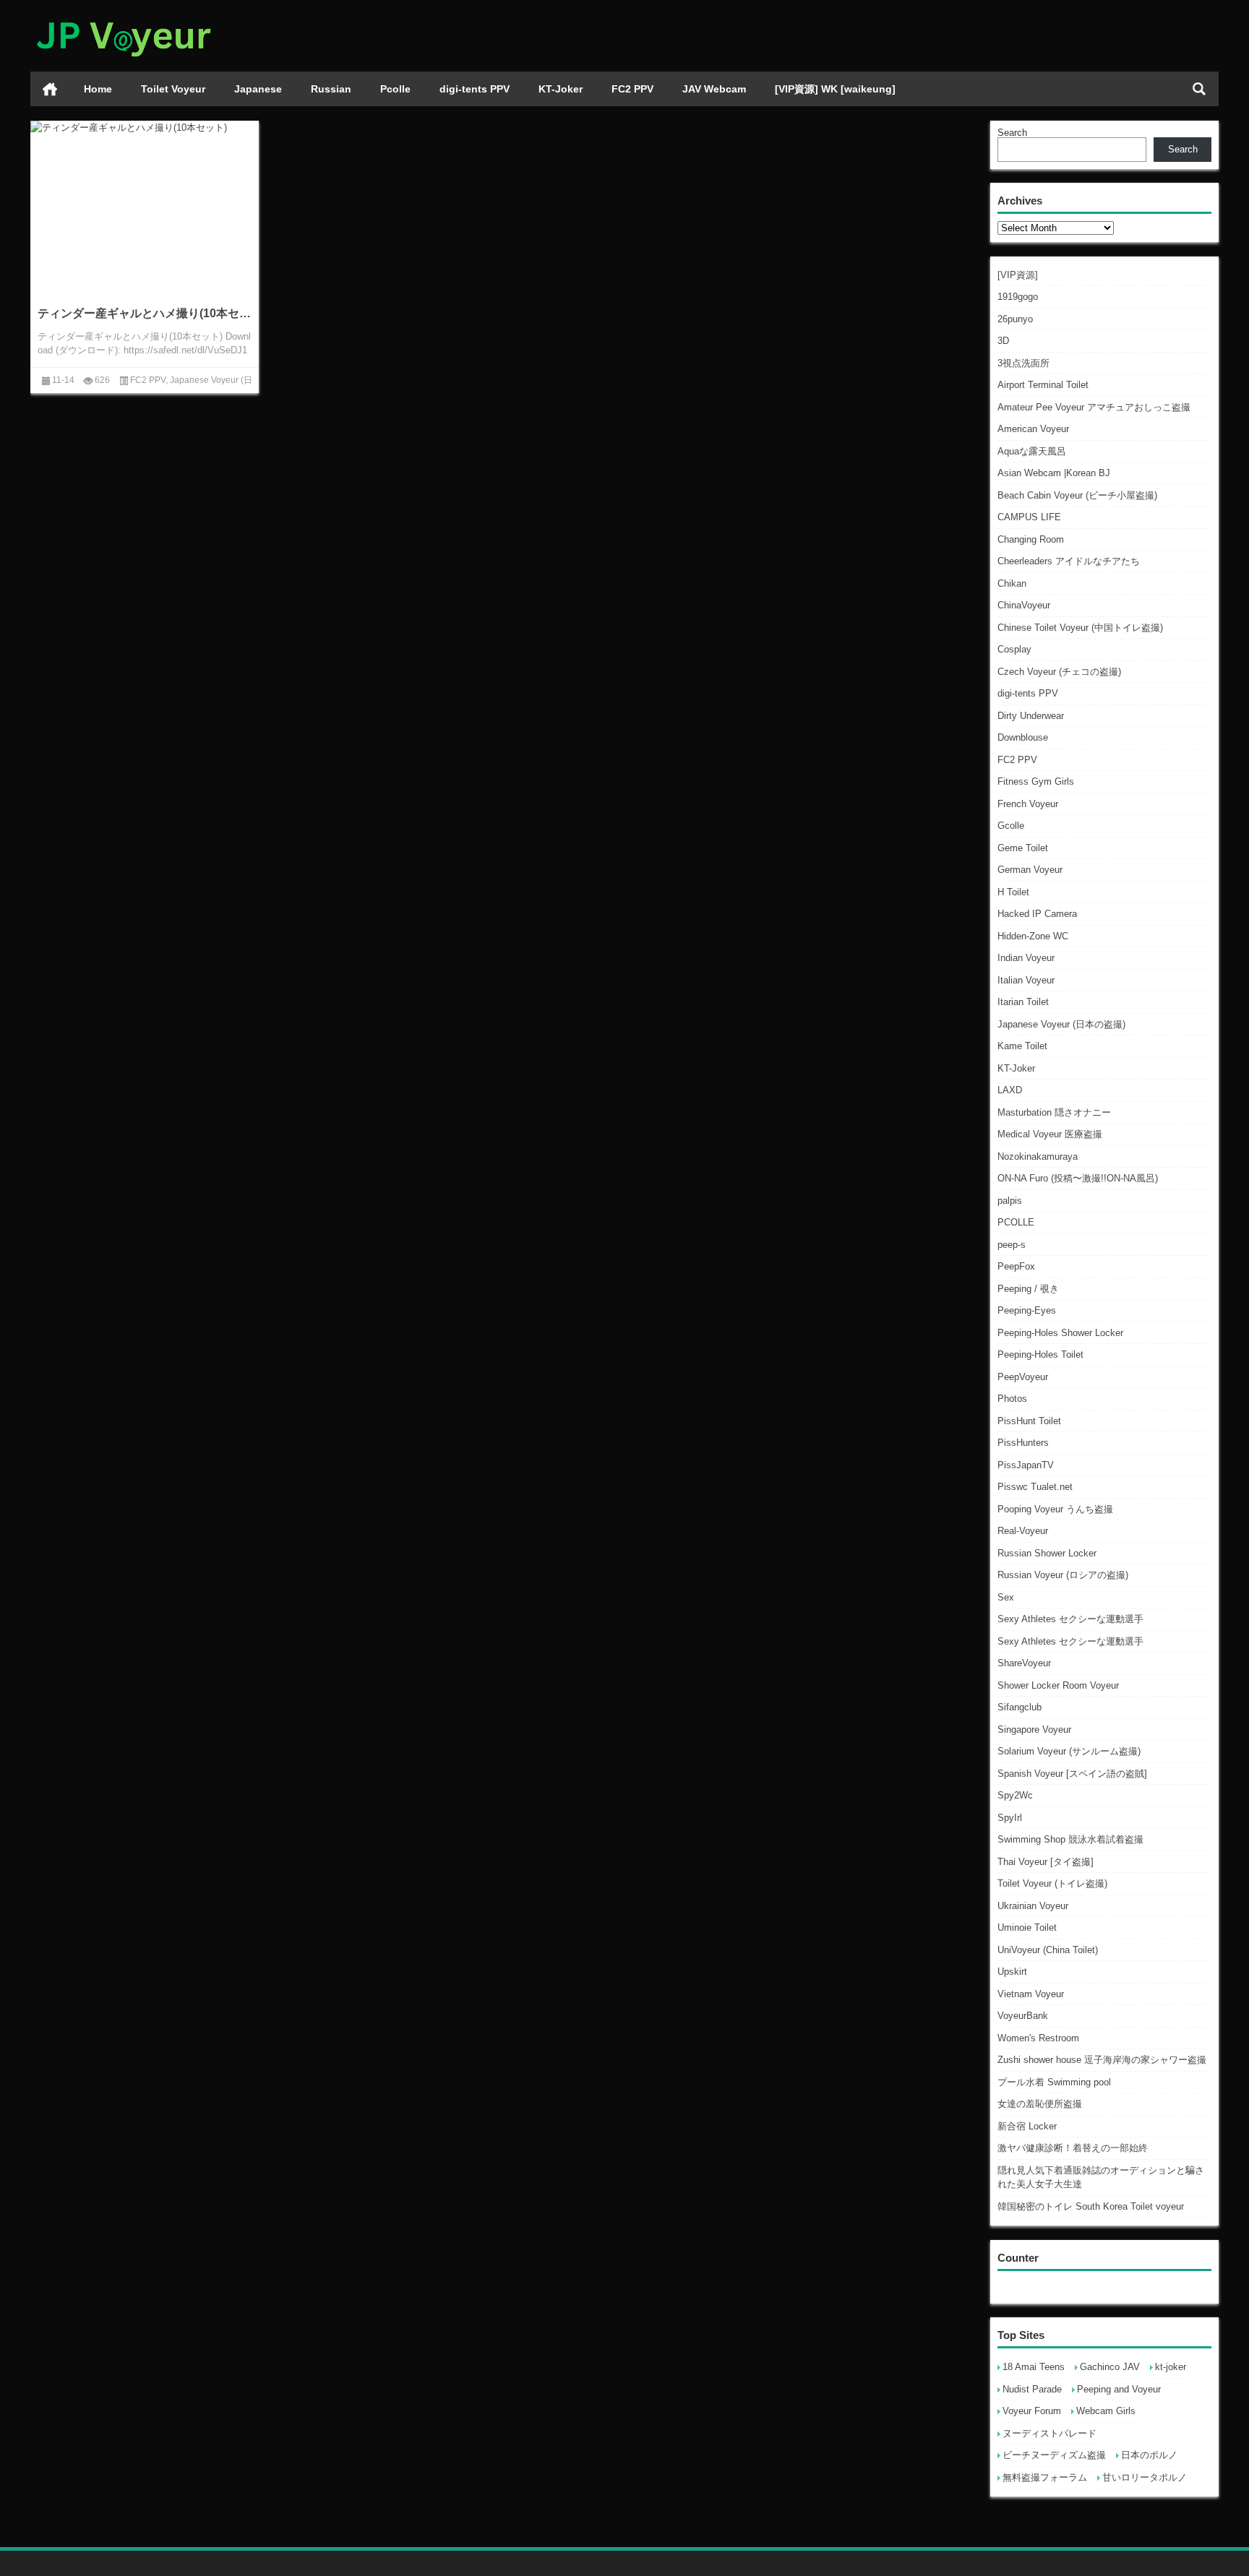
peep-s (1012, 1245)
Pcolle (395, 89)
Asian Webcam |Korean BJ (1054, 473)
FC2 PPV (632, 89)
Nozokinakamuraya (1038, 1156)
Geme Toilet (1023, 848)
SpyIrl (1010, 1818)
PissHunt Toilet (1029, 1421)
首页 (50, 89)
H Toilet (1013, 892)
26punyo (1015, 319)
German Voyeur (1030, 870)
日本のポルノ (1149, 2455)
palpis (1010, 1201)
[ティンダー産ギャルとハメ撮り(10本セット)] (145, 128)
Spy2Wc (1015, 1795)
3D (1003, 341)
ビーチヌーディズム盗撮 (1054, 2455)
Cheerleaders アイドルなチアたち (1069, 561)
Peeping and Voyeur (1119, 2389)
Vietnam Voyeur (1031, 1994)
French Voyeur (1028, 804)
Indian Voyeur (1026, 958)
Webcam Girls (1106, 2411)
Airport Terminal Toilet (1043, 385)
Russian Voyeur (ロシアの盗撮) (1063, 1575)
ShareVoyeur (1024, 1663)
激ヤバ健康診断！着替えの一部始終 (1073, 2148)
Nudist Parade (1032, 2389)
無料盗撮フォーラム (1045, 2477)
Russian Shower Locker (1047, 1553)
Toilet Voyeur (173, 89)
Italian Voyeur (1026, 980)
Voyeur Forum (1032, 2411)
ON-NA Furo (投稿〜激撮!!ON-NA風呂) (1078, 1178)
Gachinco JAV (1110, 2367)
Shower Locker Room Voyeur (1058, 1685)
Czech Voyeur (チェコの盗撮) (1059, 672)
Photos (1012, 1399)
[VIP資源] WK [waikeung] (835, 89)
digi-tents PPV (475, 89)
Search (1012, 133)
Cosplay (1014, 649)
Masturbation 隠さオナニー (1054, 1112)
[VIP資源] (1018, 275)
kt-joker (1171, 2367)
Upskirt (1012, 1972)
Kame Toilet (1022, 1046)
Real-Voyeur (1023, 1531)
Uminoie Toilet (1027, 1927)
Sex (1006, 1597)
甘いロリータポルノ (1145, 2477)
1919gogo (1018, 297)
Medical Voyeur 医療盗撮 (1050, 1134)
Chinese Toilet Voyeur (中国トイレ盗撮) (1080, 628)
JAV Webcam (714, 89)
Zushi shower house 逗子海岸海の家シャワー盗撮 (1102, 2060)
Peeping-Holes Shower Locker (1060, 1333)
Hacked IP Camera (1037, 914)
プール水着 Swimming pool (1054, 2082)
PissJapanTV (1026, 1465)
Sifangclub (1020, 1707)
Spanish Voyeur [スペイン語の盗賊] (1072, 1774)
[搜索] (1199, 89)
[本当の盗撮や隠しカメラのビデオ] (123, 19)
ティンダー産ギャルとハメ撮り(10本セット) (145, 313)
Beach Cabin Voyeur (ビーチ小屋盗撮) (1077, 495)
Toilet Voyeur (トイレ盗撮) (1052, 1883)
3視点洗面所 (1023, 363)
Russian (331, 89)
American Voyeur (1033, 429)
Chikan (1012, 583)
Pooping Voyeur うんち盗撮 (1055, 1509)
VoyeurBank (1023, 2016)
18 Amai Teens (1034, 2367)
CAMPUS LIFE (1029, 517)
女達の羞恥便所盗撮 (1040, 2104)
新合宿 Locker (1027, 2126)
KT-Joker (561, 89)
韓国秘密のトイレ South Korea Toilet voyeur (1091, 2206)
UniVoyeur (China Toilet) (1048, 1950)
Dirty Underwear (1031, 716)
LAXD (1010, 1090)
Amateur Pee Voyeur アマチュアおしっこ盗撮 (1094, 407)
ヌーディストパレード (1050, 2433)
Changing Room (1031, 539)
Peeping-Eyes (1027, 1310)
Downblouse (1023, 737)
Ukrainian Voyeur (1033, 1906)
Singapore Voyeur (1034, 1729)
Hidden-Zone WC (1033, 936)
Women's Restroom (1038, 2038)
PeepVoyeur (1023, 1377)
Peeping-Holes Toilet (1040, 1354)
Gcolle (1011, 826)
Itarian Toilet (1023, 1002)
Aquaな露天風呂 (1032, 451)
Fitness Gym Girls (1036, 781)
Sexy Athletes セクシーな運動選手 (1070, 1619)
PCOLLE (1016, 1222)
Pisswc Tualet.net (1035, 1487)
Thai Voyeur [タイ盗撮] (1046, 1862)
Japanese (258, 89)
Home (98, 89)
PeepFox (1016, 1266)
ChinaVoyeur (1024, 605)
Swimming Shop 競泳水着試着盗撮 (1070, 1839)
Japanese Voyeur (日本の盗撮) (1061, 1024)
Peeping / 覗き (1028, 1289)
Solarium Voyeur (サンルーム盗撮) (1069, 1751)
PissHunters (1023, 1443)
